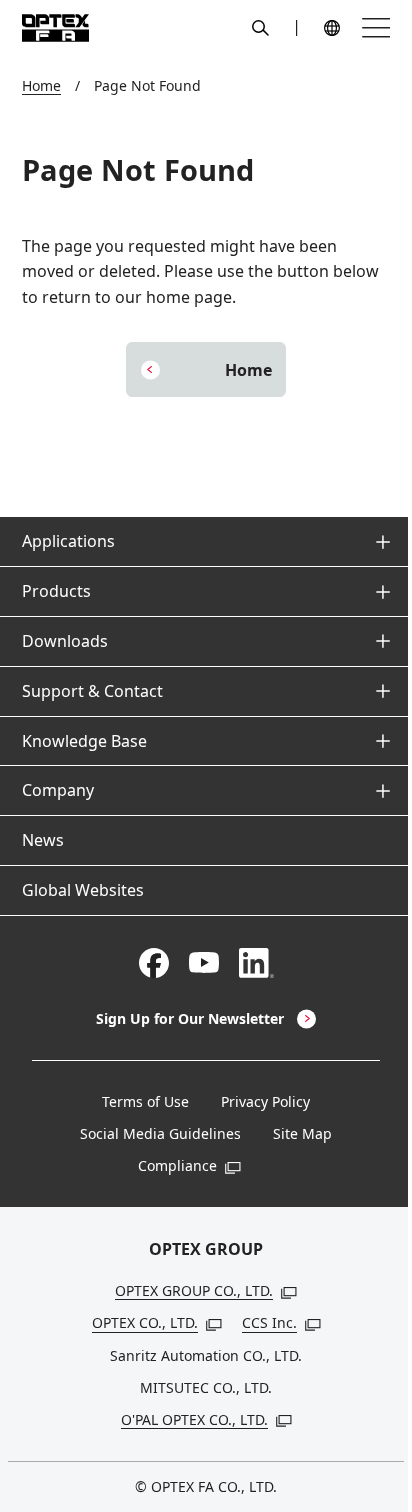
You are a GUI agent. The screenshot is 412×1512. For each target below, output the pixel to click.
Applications (68, 541)
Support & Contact (92, 691)
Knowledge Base (84, 741)
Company (58, 790)
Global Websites (83, 890)
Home (41, 85)
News (43, 840)
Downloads (65, 641)
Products (56, 591)
